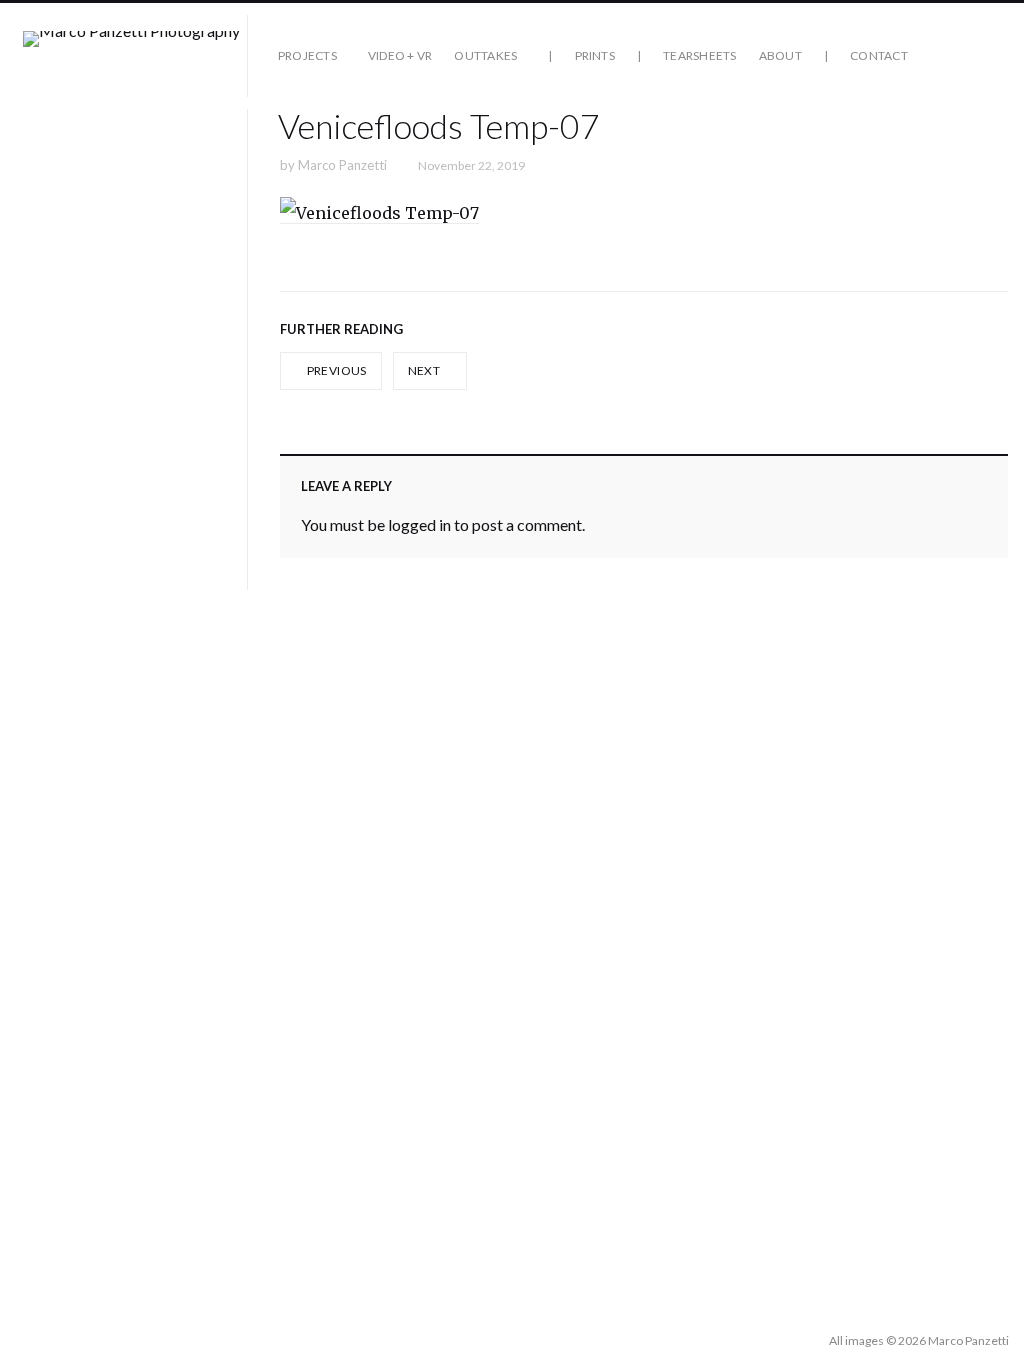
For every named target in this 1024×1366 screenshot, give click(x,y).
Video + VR (400, 55)
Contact (879, 55)
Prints (595, 55)
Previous (335, 370)
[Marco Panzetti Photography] (131, 56)
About (780, 55)
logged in (419, 524)
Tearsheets (699, 55)
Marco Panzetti (342, 165)
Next (425, 370)
